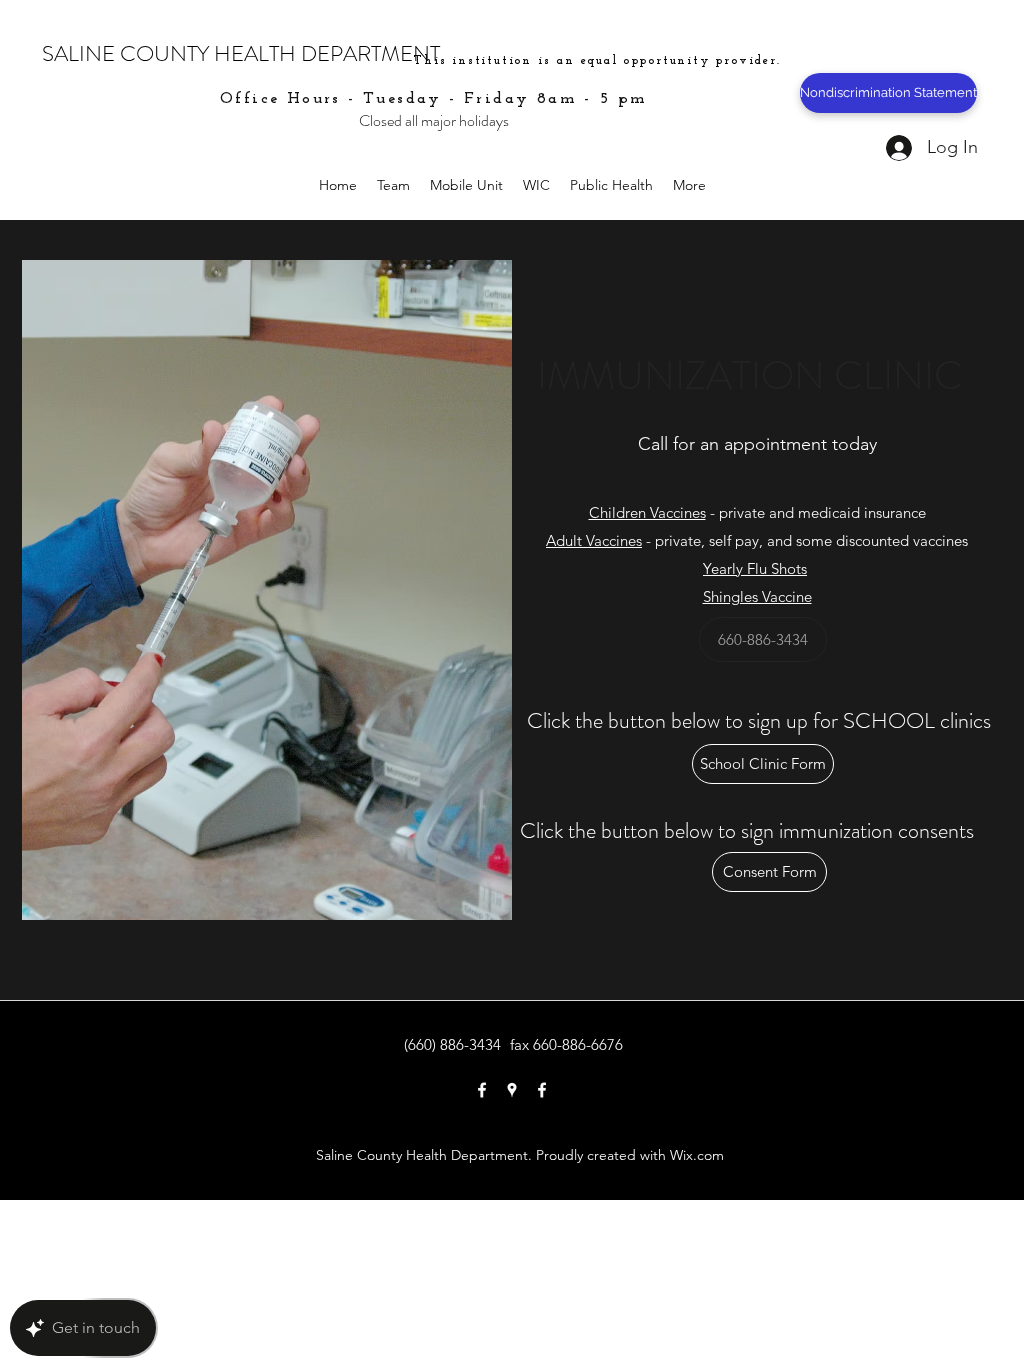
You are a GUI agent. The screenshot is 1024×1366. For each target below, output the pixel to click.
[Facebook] (482, 1090)
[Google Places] (512, 1090)
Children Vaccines (647, 512)
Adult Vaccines (594, 540)
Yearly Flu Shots (755, 568)
